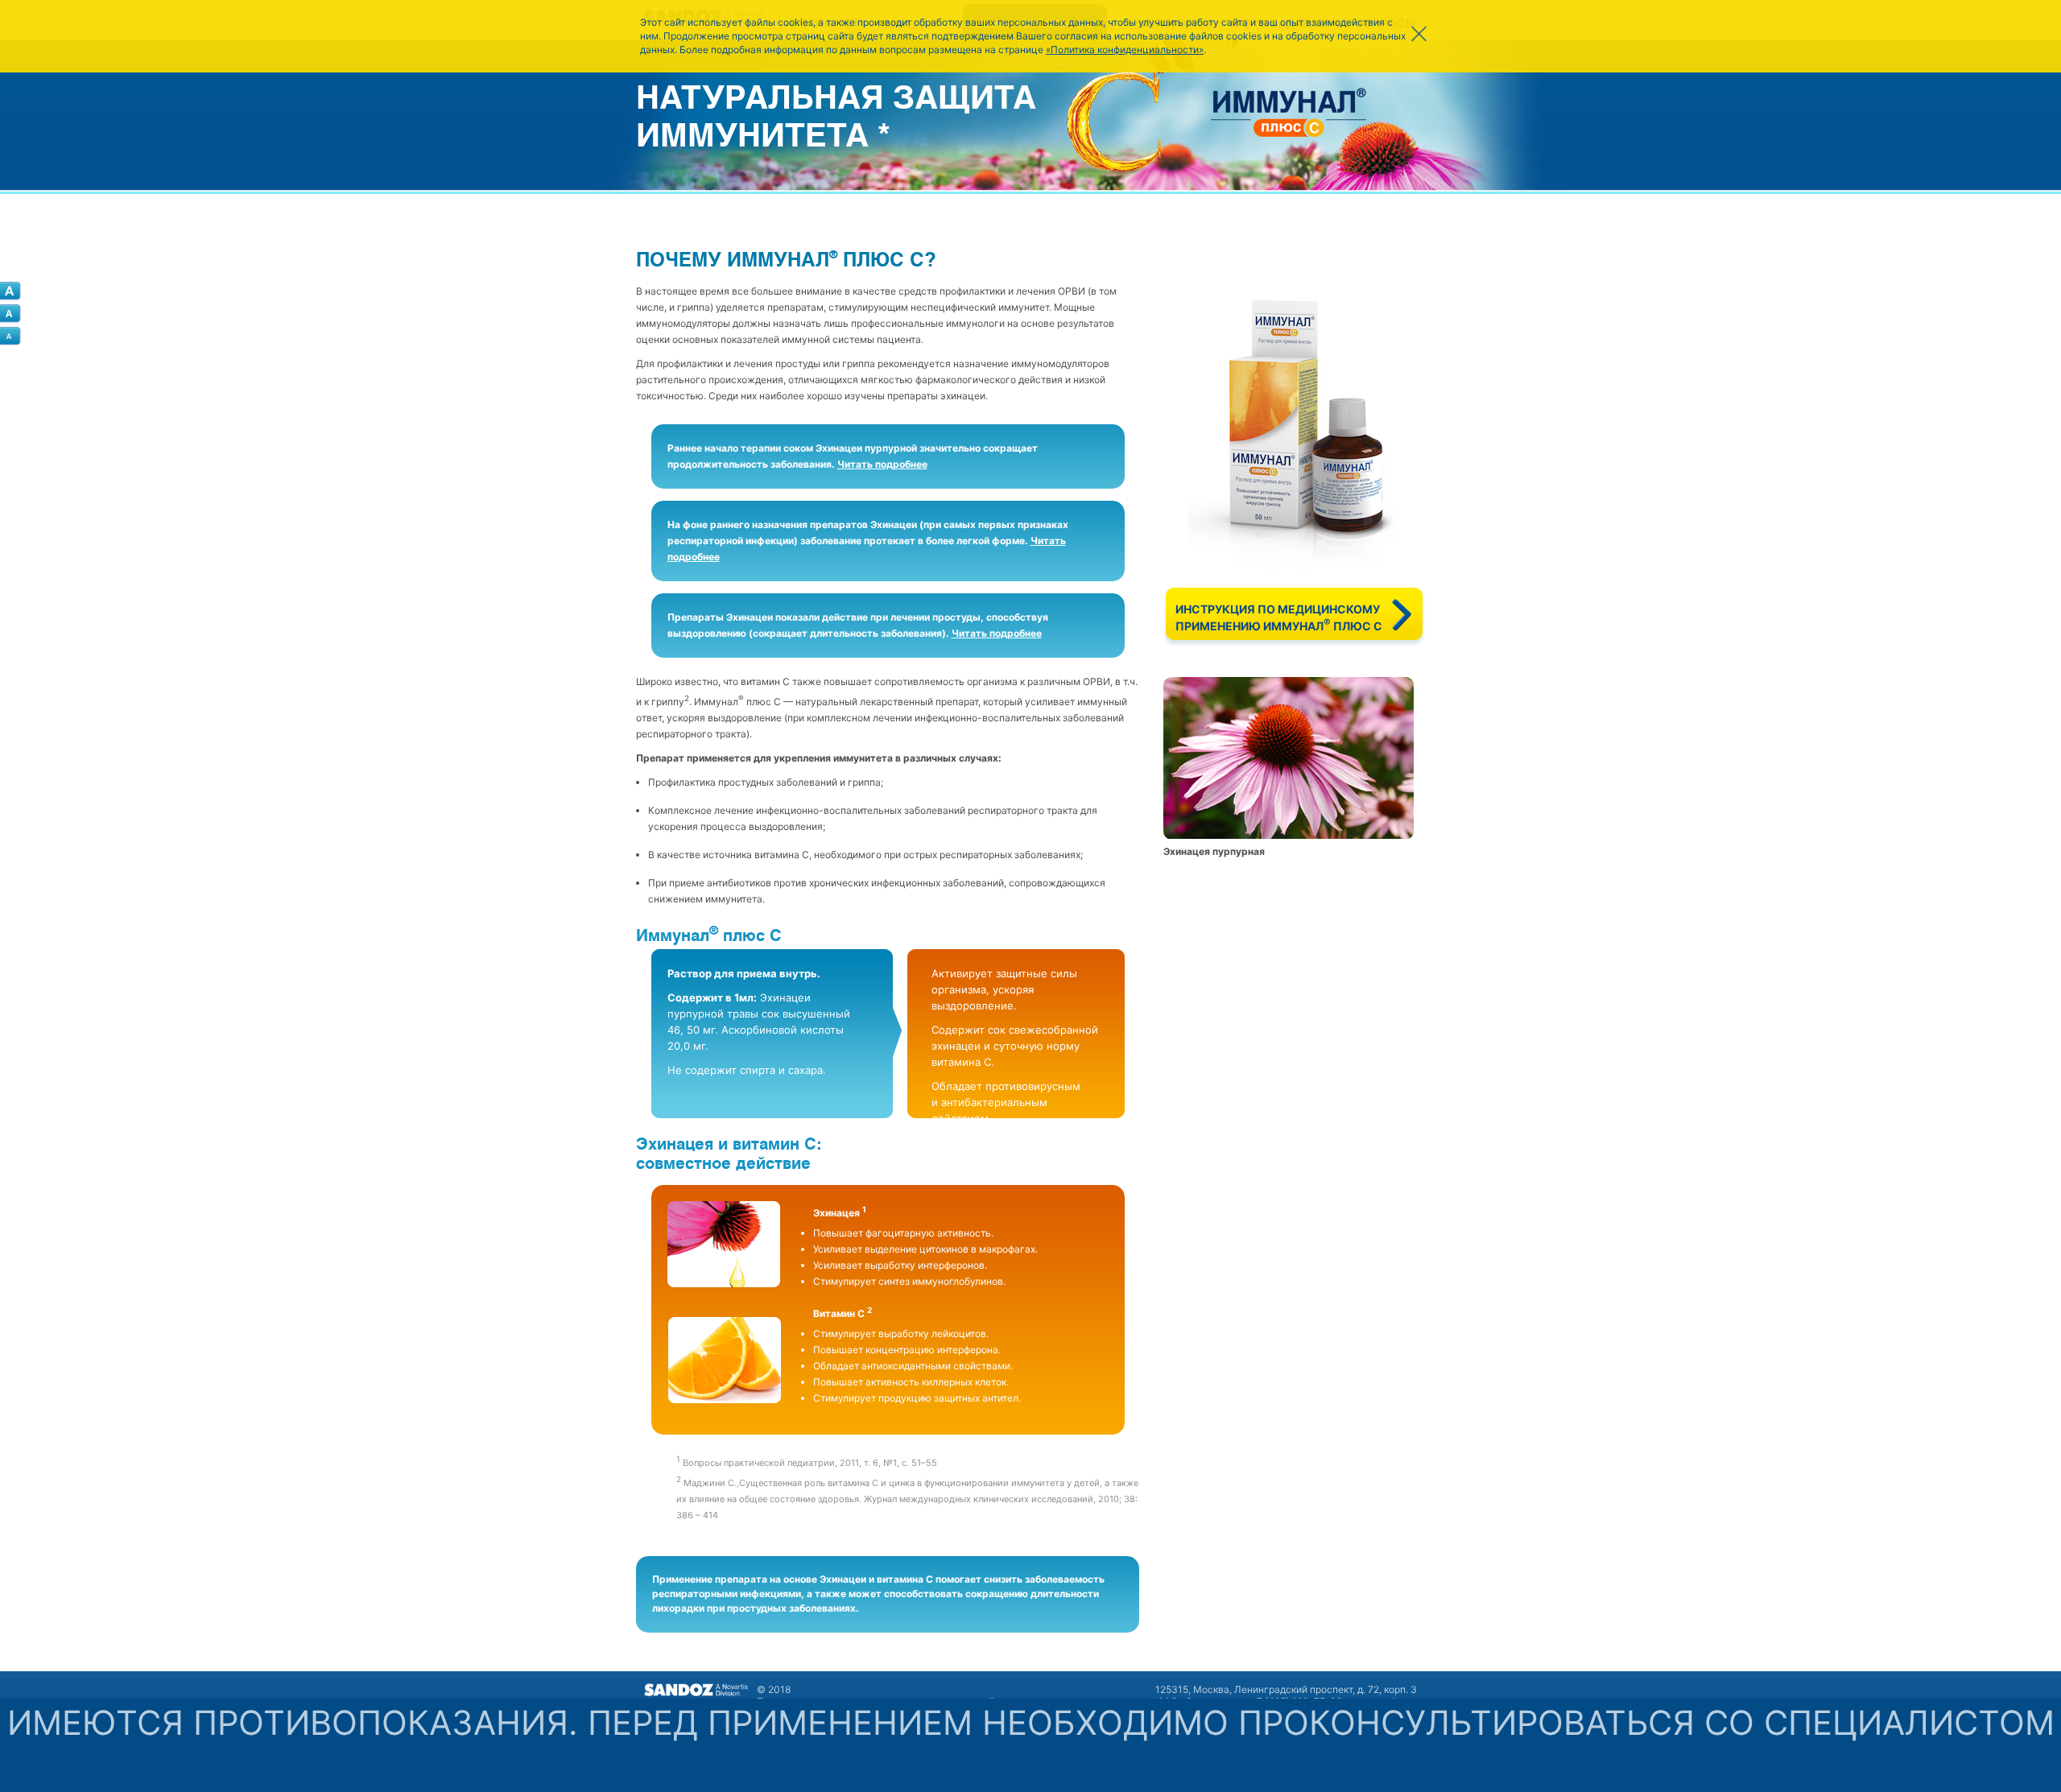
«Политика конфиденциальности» (1125, 50)
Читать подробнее (882, 464)
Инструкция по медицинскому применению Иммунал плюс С (1279, 617)
